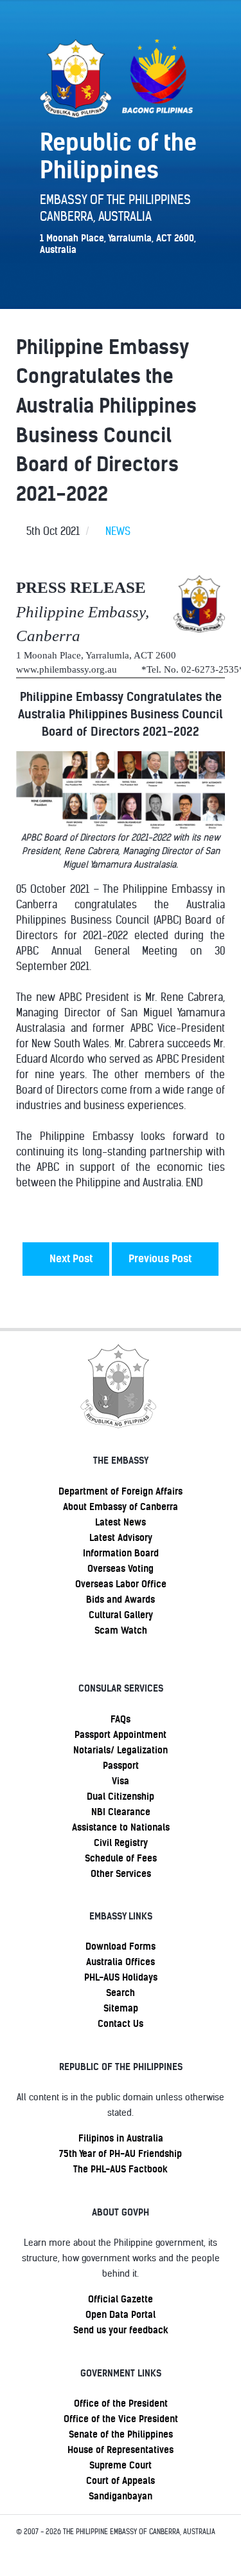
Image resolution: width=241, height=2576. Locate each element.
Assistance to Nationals (121, 1827)
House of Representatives (121, 2450)
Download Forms (121, 1946)
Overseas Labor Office (121, 1584)
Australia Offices (121, 1962)
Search (121, 1993)
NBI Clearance (121, 1812)
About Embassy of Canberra (121, 1507)
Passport (121, 1766)
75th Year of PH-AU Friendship (121, 2154)
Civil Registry (121, 1843)
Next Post (70, 1259)
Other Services (121, 1874)
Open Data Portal (121, 2315)
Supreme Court (121, 2465)
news (118, 531)
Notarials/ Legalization (121, 1750)
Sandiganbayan (121, 2496)
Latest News (121, 1522)
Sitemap (121, 2008)
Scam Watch (121, 1630)
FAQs (121, 1719)
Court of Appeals (121, 2481)
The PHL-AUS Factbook (121, 2169)
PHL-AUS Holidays (121, 1977)
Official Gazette (121, 2299)
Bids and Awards (121, 1600)
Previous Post (161, 1259)
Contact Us (121, 2024)
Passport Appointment (121, 1735)
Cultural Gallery (121, 1615)
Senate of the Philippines (121, 2434)
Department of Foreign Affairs (121, 1491)
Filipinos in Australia (121, 2138)
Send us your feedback (121, 2330)
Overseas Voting (121, 1569)
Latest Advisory (121, 1538)
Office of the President (121, 2403)
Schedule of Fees (121, 1858)
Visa (121, 1781)
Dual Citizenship (121, 1797)
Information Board (121, 1553)
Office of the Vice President (121, 2419)
